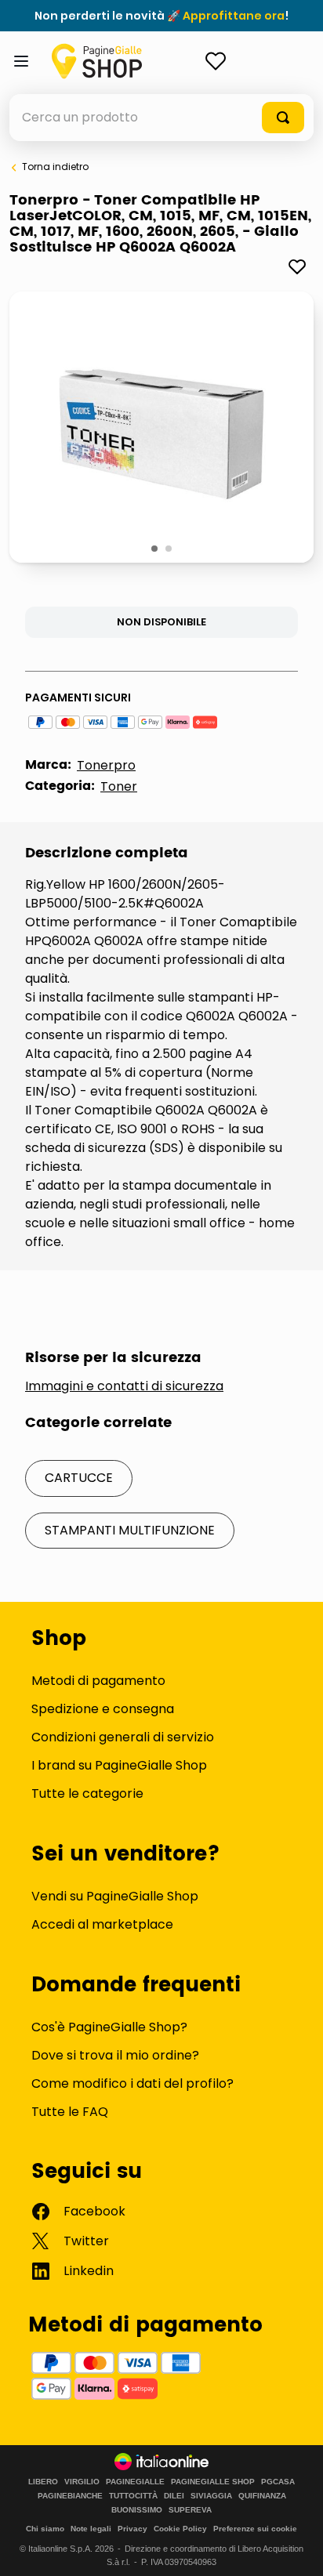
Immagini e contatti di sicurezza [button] (124, 1386)
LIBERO (43, 2482)
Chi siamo (45, 2529)
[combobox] (161, 118)
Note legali (91, 2529)
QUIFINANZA (262, 2496)
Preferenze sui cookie (255, 2529)
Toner (119, 786)
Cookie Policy (180, 2529)
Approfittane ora (234, 16)
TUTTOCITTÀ (133, 2496)
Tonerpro (106, 765)
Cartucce (79, 1478)
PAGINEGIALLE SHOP (213, 2482)
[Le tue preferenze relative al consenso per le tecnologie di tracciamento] (296, 2549)
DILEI (174, 2496)
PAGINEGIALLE (135, 2482)
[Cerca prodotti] (283, 118)
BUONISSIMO (137, 2510)
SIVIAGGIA (211, 2496)
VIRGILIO (82, 2482)
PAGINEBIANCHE (70, 2496)
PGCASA (278, 2482)
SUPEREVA (190, 2510)
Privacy (132, 2529)
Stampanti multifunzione (130, 1530)
